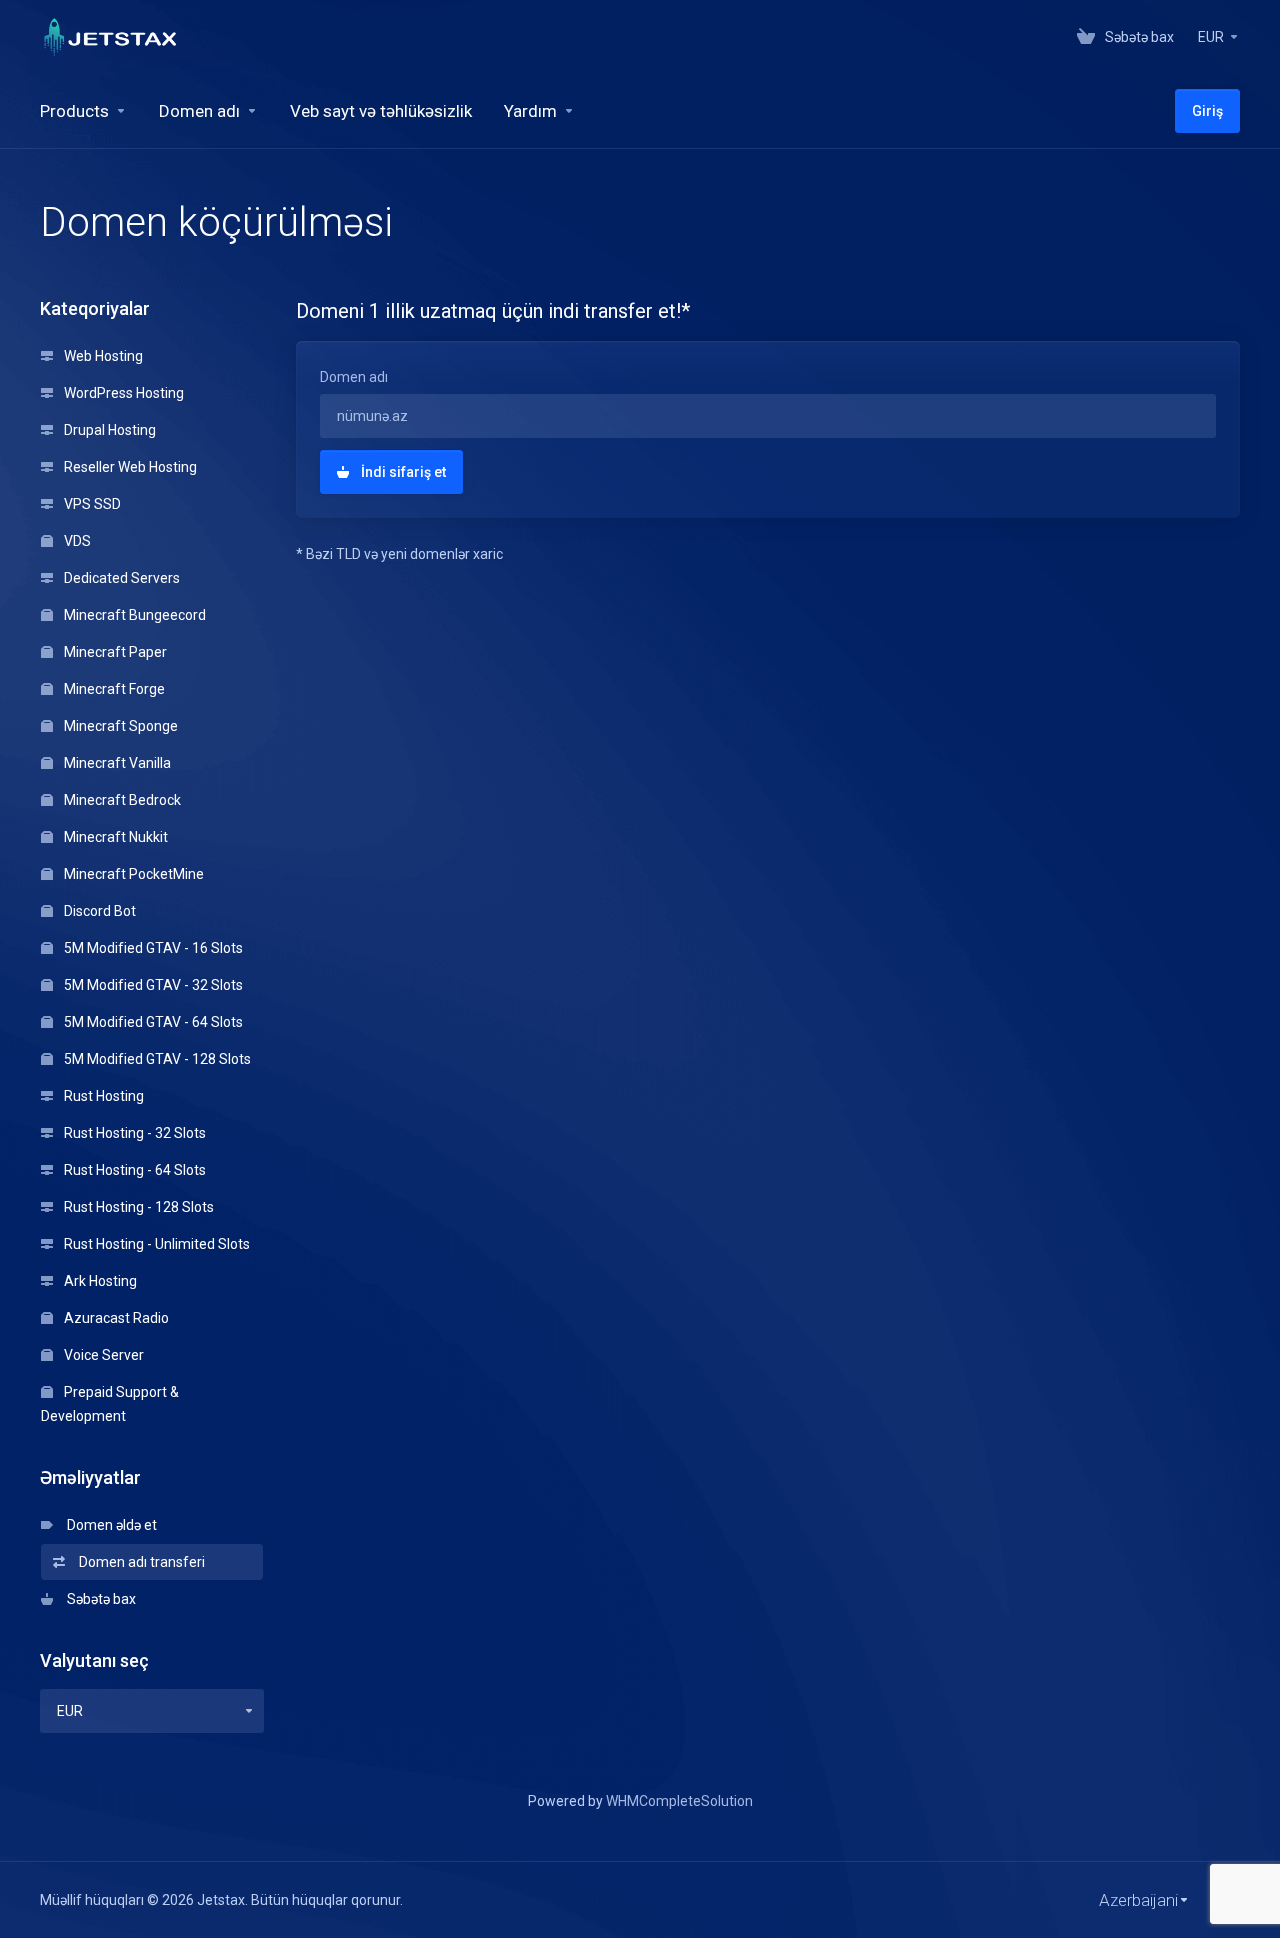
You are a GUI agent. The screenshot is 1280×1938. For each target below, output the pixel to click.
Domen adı (354, 377)
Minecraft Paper (114, 652)
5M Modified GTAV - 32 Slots (152, 985)
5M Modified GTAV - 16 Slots (152, 948)
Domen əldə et (109, 1525)
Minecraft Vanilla (116, 763)
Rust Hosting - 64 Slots (133, 1170)
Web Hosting (102, 356)
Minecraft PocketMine (132, 874)
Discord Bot (98, 911)
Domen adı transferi (139, 1562)
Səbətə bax (98, 1599)
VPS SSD (91, 504)
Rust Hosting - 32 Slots (133, 1133)
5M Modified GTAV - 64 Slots (152, 1022)
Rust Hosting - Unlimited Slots (155, 1244)
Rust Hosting (102, 1096)
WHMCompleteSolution (679, 1801)
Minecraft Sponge (119, 726)
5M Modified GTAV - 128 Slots (156, 1059)
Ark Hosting (99, 1281)
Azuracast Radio (115, 1318)
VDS (76, 541)
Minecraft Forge (113, 689)
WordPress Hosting (122, 393)
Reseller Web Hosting (129, 467)
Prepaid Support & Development (110, 1404)
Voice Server (102, 1355)
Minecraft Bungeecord (133, 615)
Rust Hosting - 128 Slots (137, 1207)
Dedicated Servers (120, 578)
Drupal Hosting (108, 430)
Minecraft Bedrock (121, 800)
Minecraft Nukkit (114, 837)
